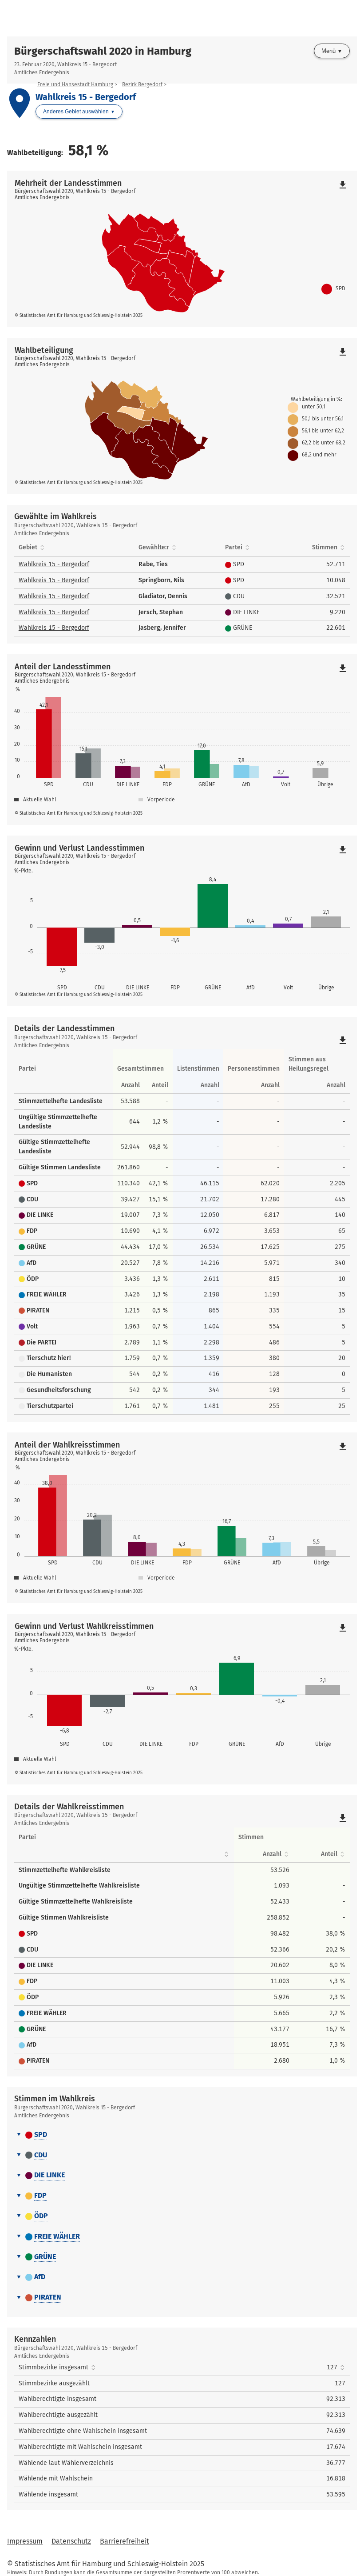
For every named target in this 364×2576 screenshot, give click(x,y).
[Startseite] (182, 18)
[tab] (182, 2135)
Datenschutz (71, 2541)
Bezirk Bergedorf (142, 84)
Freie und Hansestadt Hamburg (75, 84)
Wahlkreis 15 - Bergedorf (54, 564)
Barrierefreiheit (125, 2541)
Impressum (25, 2541)
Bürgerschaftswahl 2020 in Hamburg (103, 51)
